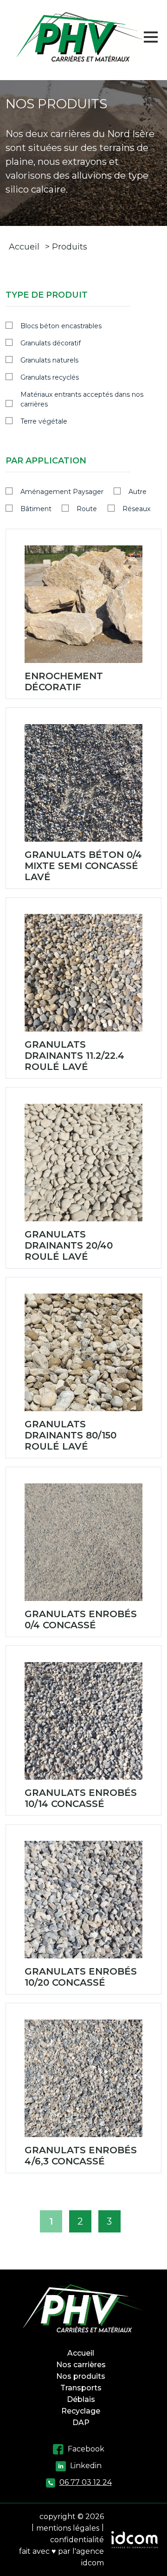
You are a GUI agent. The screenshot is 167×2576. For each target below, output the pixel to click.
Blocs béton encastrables (61, 326)
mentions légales (68, 2528)
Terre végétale (44, 421)
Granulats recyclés (50, 377)
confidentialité (77, 2540)
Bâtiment (36, 509)
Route (87, 509)
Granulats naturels (49, 360)
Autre (138, 492)
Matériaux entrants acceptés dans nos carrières (82, 399)
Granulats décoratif (51, 343)
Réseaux (136, 509)
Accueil (24, 247)
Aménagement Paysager (62, 492)
